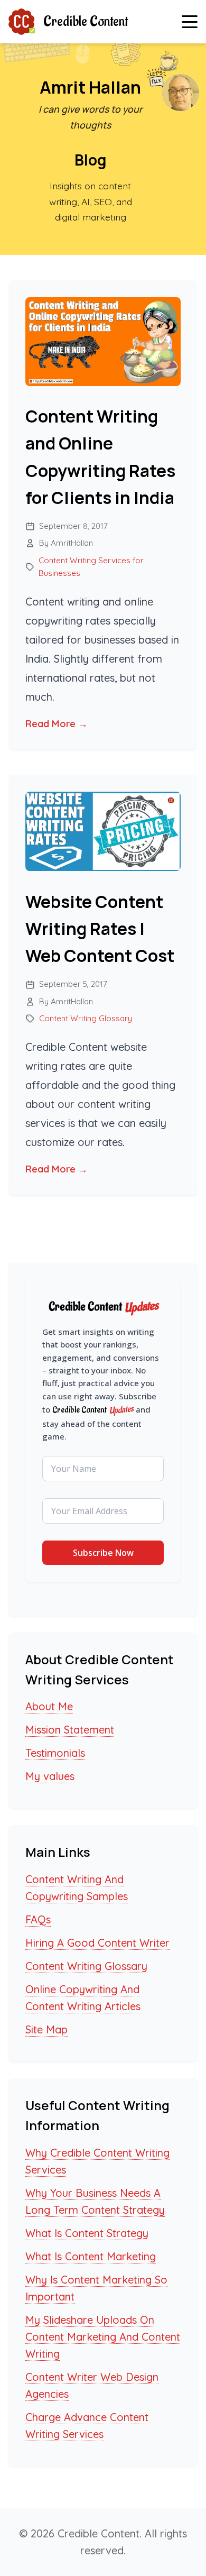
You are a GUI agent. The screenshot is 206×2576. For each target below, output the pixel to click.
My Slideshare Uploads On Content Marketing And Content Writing (103, 2337)
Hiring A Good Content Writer (97, 1943)
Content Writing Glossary (86, 1018)
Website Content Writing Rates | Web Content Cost (100, 929)
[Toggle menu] (190, 22)
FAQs (38, 1919)
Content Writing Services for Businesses (91, 567)
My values (50, 1776)
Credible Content (86, 22)
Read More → (57, 724)
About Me (49, 1706)
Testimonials (55, 1753)
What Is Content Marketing (91, 2256)
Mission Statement (70, 1730)
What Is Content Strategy (87, 2233)
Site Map (46, 2029)
